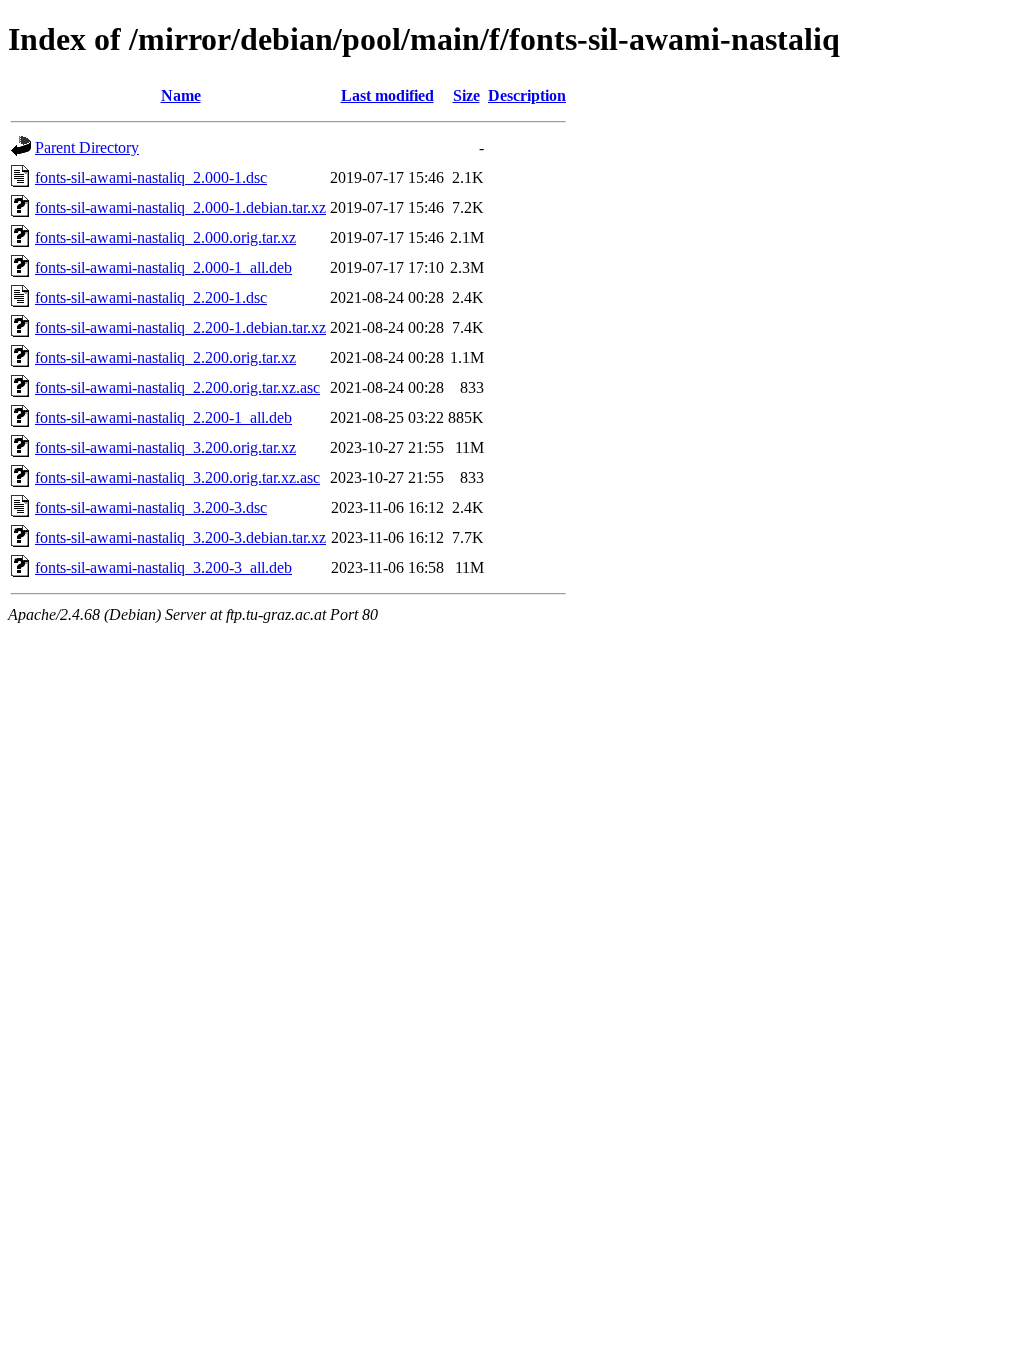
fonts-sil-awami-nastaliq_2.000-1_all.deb (163, 267)
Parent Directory (87, 147)
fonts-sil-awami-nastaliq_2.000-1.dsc (151, 177)
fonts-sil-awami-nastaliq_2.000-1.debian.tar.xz (180, 207)
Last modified (387, 95)
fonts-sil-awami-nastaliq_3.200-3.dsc (151, 507)
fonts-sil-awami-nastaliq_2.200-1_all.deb (163, 417)
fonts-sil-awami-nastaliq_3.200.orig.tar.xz (165, 447)
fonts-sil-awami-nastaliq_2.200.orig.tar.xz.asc (177, 387)
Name (181, 95)
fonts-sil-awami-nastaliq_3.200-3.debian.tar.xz (180, 537)
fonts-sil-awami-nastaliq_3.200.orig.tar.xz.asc (177, 477)
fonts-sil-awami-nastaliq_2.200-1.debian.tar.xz (180, 327)
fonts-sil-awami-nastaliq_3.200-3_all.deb (163, 567)
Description (527, 95)
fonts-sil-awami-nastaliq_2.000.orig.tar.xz (165, 237)
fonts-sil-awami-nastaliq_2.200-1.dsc (151, 297)
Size (466, 95)
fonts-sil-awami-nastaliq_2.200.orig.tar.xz (165, 357)
